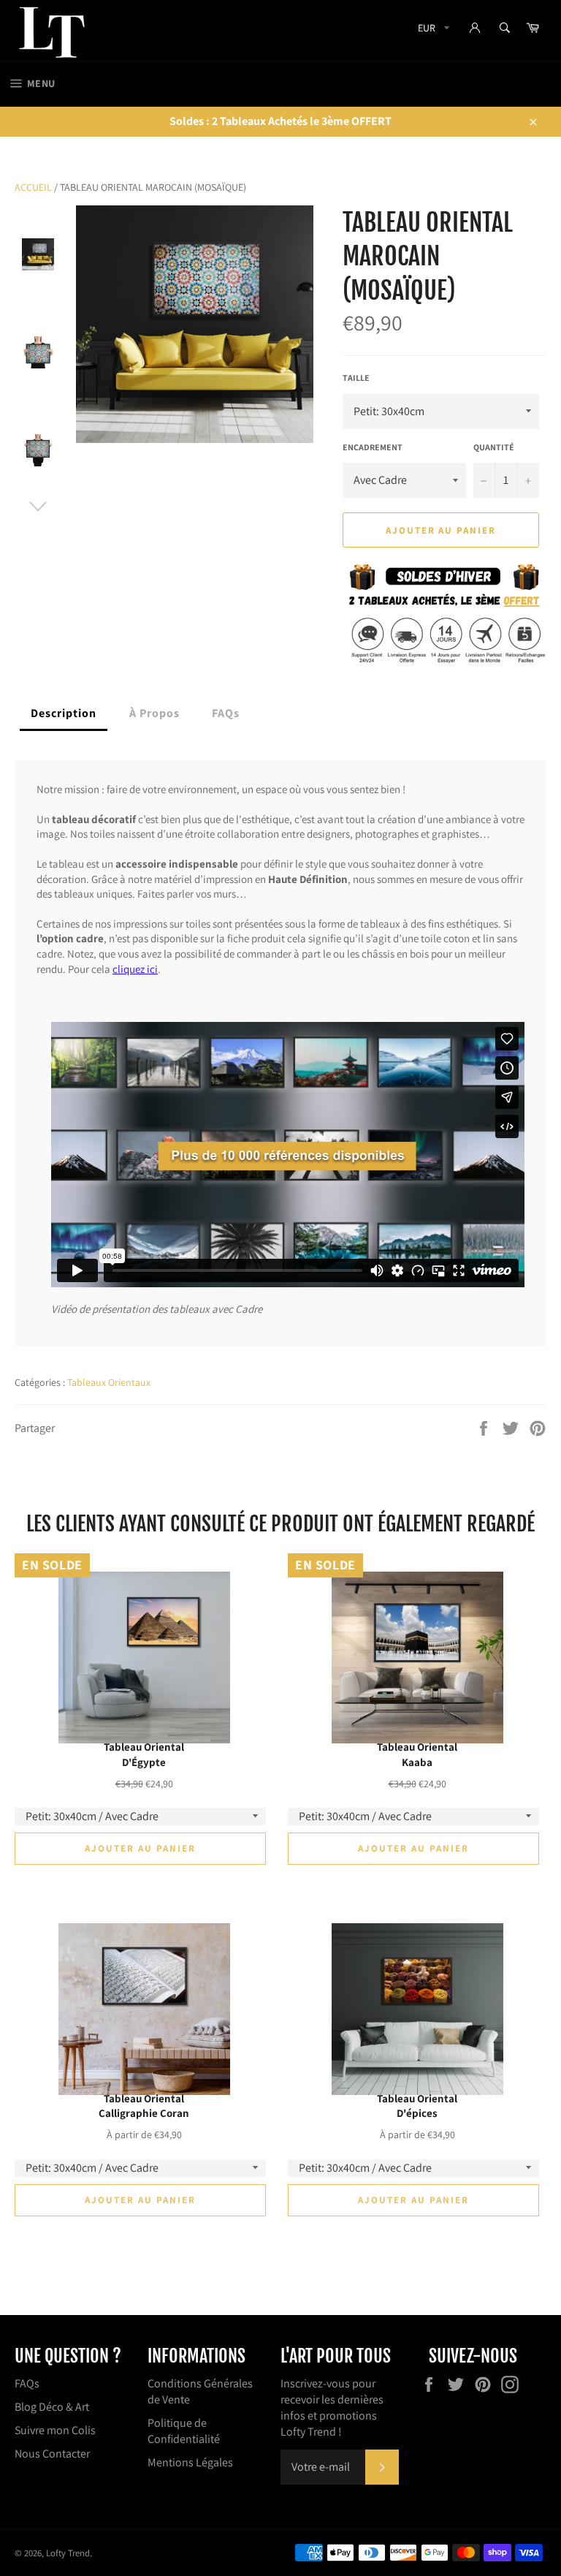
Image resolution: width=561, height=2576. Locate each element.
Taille (356, 378)
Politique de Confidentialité (184, 2431)
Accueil (33, 187)
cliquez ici (135, 969)
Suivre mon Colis (55, 2430)
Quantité (494, 447)
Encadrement (373, 447)
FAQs (27, 2383)
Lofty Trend (68, 2553)
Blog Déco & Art (52, 2407)
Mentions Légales (190, 2462)
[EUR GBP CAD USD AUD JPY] (432, 30)
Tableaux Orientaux (109, 1382)
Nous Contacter (52, 2454)
